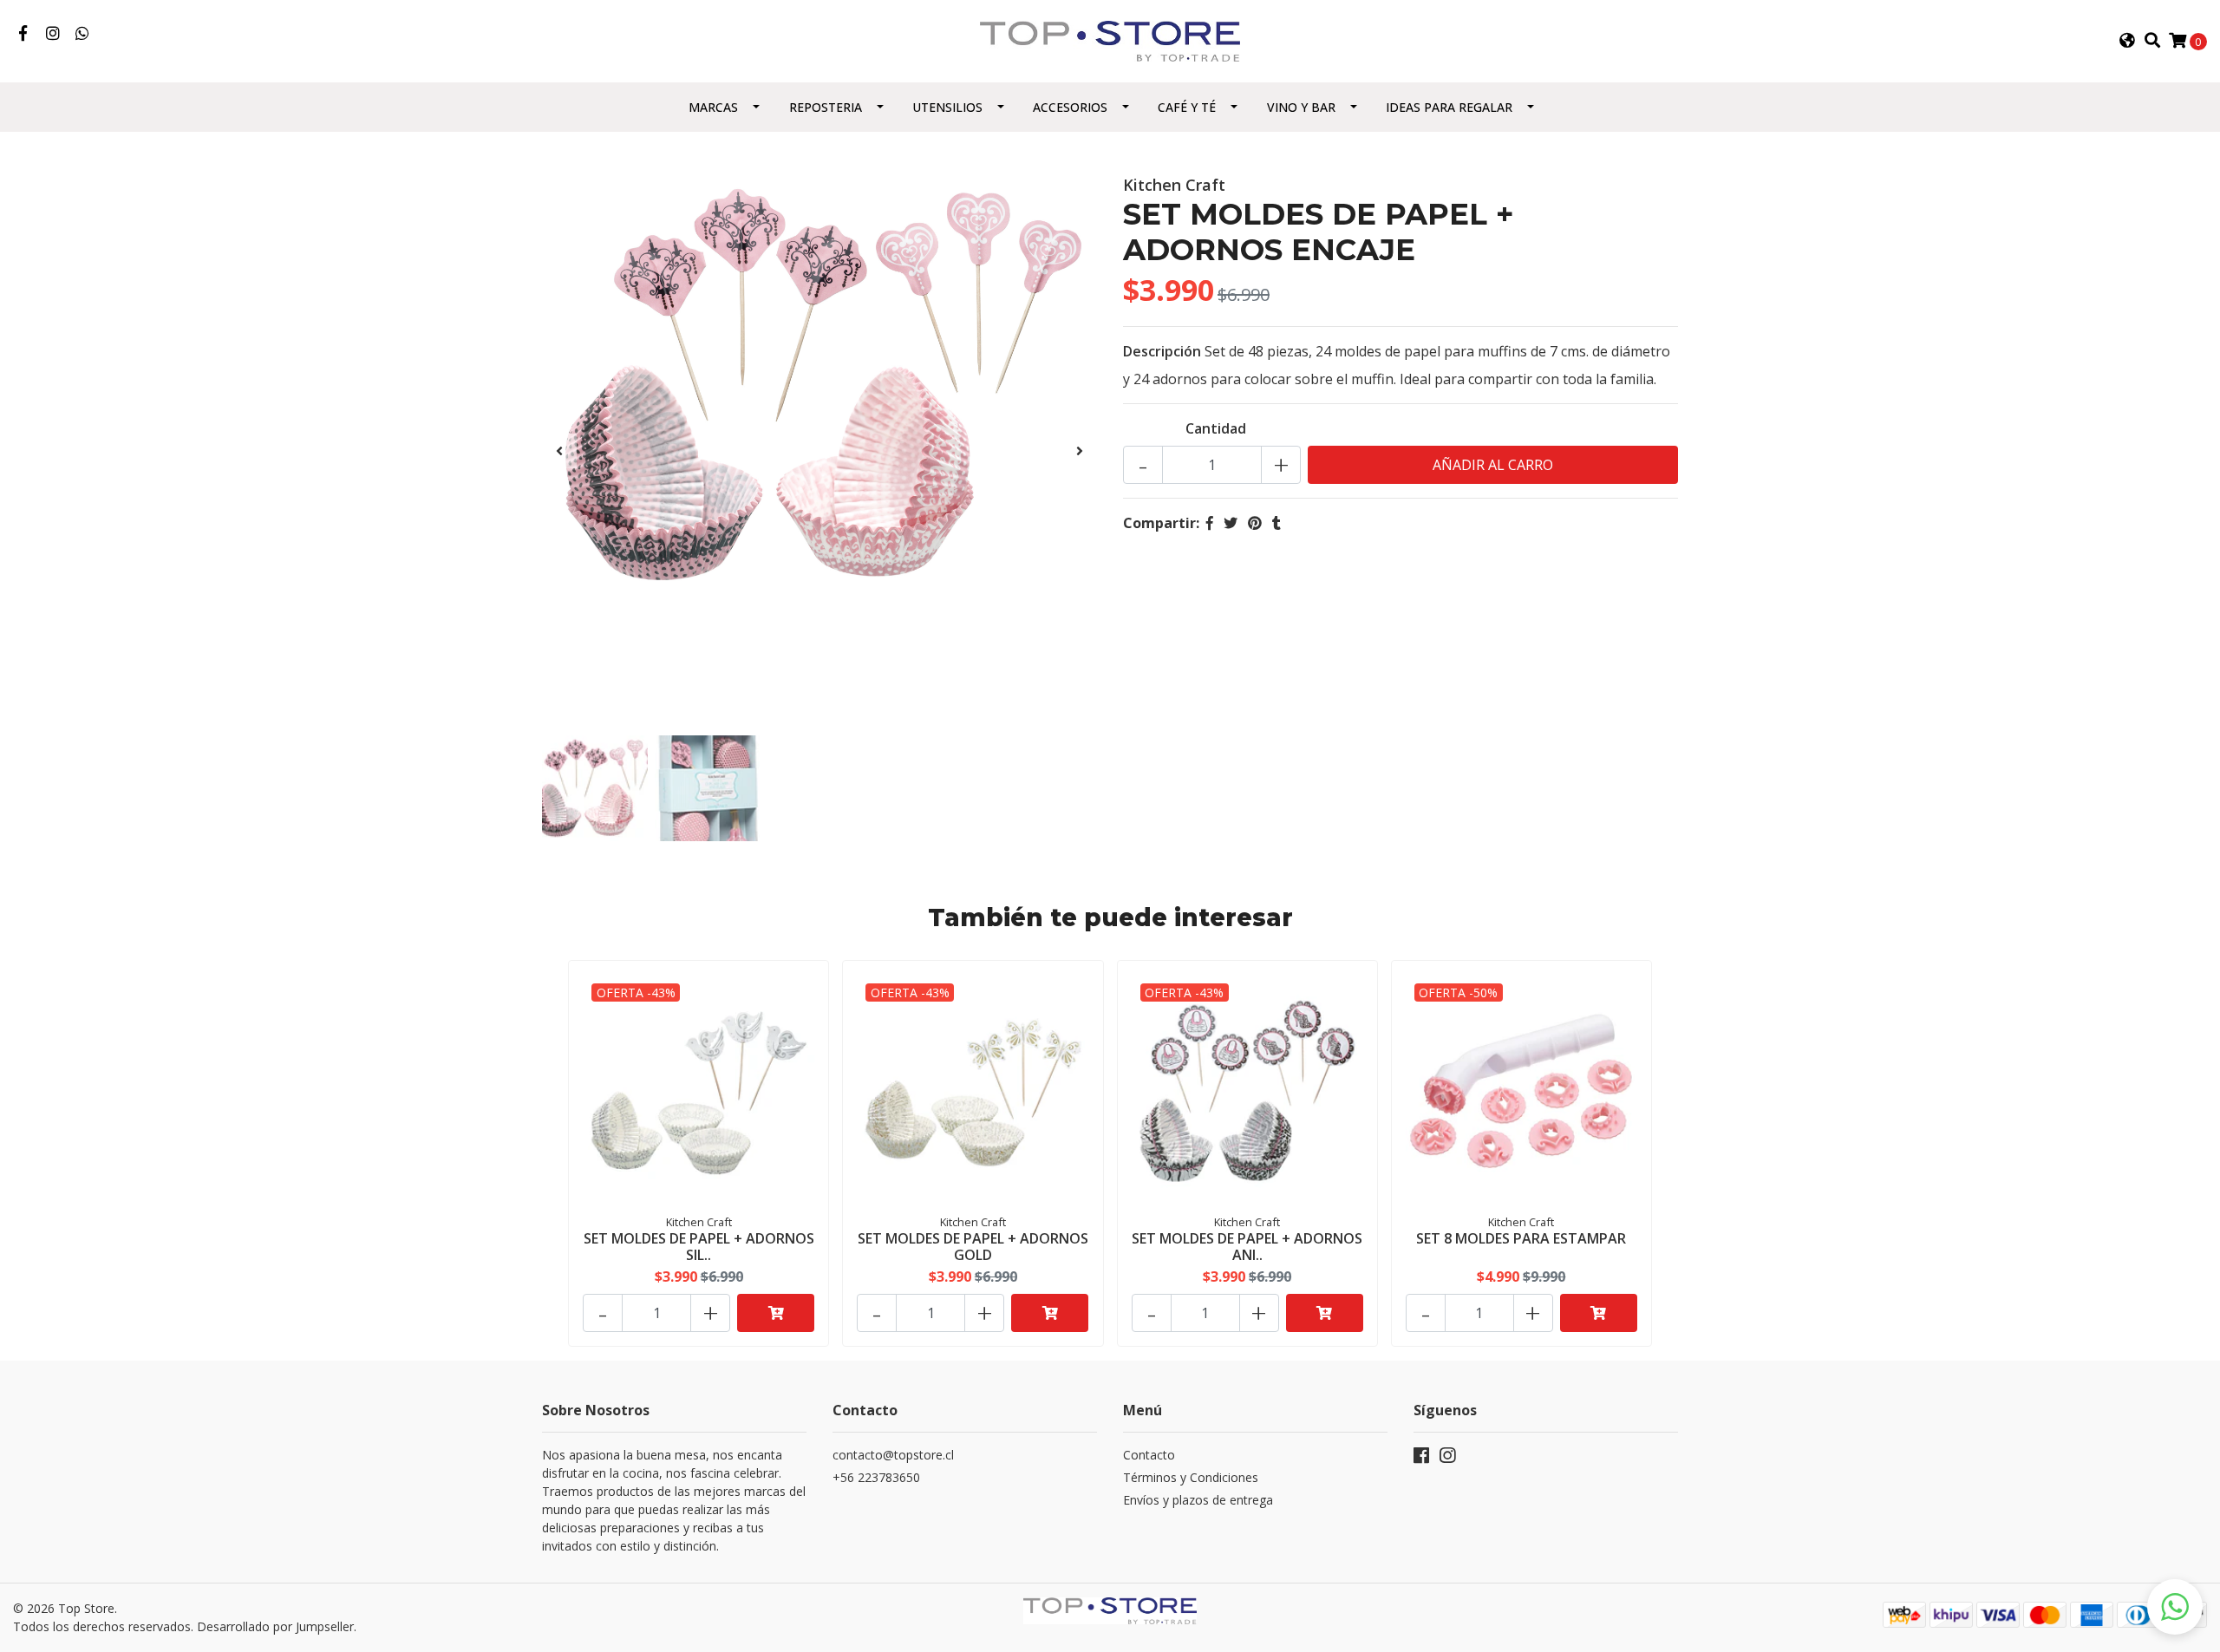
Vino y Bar (1301, 107)
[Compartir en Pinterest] (1255, 523)
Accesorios (1070, 107)
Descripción (1162, 351)
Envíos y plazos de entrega (1198, 1500)
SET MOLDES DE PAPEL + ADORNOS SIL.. (699, 1247)
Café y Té (1187, 107)
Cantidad (1216, 428)
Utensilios (947, 107)
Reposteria (826, 107)
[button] (2127, 41)
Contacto (1149, 1455)
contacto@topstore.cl (893, 1455)
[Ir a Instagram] (53, 34)
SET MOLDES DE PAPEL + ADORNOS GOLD (973, 1247)
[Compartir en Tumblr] (1276, 523)
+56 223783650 (876, 1477)
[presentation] (559, 451)
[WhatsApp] (83, 34)
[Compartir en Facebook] (1210, 523)
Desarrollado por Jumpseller (275, 1626)
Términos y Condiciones (1191, 1477)
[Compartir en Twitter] (1231, 523)
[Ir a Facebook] (23, 34)
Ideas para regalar (1449, 107)
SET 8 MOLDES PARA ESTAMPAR (1521, 1238)
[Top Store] (1110, 40)
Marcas (713, 107)
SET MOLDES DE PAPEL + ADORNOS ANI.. (1247, 1247)
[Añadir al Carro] (776, 1313)
